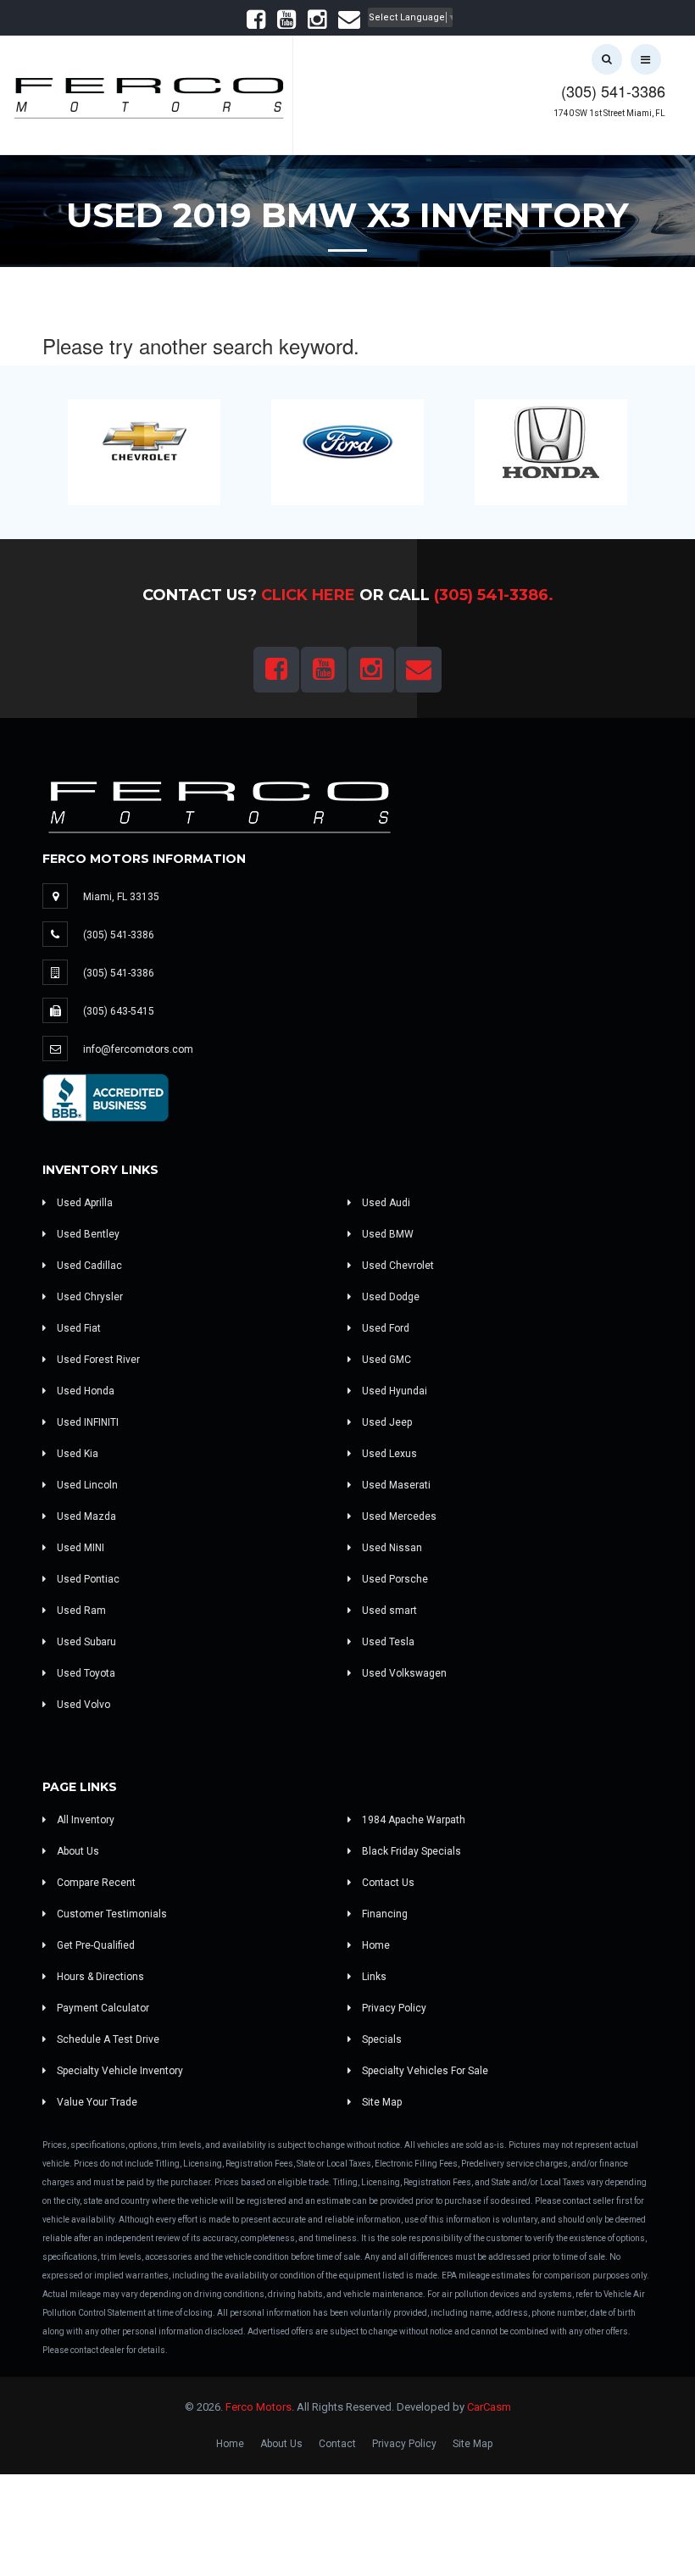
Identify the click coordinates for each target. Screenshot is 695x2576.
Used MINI (79, 1548)
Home (375, 1945)
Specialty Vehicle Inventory (119, 2071)
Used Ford (384, 1328)
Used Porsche (394, 1579)
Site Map (381, 2102)
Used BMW (386, 1234)
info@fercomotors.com (138, 1049)
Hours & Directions (99, 1977)
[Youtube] (286, 23)
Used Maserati (395, 1485)
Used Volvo (82, 1705)
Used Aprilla (83, 1203)
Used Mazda (85, 1516)
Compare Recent (95, 1883)
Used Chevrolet (397, 1266)
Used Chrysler (89, 1297)
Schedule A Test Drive (107, 2039)
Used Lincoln (86, 1485)
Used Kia (76, 1454)
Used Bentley (87, 1234)
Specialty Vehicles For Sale (424, 2071)
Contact (337, 2444)
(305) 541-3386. (494, 595)
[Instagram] (317, 23)
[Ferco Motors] (148, 93)
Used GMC (385, 1360)
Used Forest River (97, 1360)
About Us (77, 1851)
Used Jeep (386, 1422)
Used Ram (80, 1611)
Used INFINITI (86, 1422)
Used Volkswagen (403, 1673)
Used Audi (385, 1203)
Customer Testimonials (111, 1914)
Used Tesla (387, 1642)
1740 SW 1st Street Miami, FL (609, 113)
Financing (384, 1914)
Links (373, 1977)
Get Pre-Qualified (95, 1945)
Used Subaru (85, 1642)
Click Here (308, 595)
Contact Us (387, 1883)
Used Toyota (85, 1673)
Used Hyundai (393, 1391)
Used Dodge (389, 1297)
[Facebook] (256, 23)
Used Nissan (391, 1548)
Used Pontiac (87, 1579)
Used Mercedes (398, 1516)
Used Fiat (78, 1328)
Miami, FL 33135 (121, 897)
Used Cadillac (88, 1266)
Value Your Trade (96, 2102)
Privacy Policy (393, 2008)
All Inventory (84, 1820)
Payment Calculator (102, 2008)
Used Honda (84, 1391)
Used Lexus (388, 1454)
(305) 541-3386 (613, 91)
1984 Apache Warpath (412, 1820)
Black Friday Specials (410, 1851)
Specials (381, 2039)
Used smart (388, 1611)
